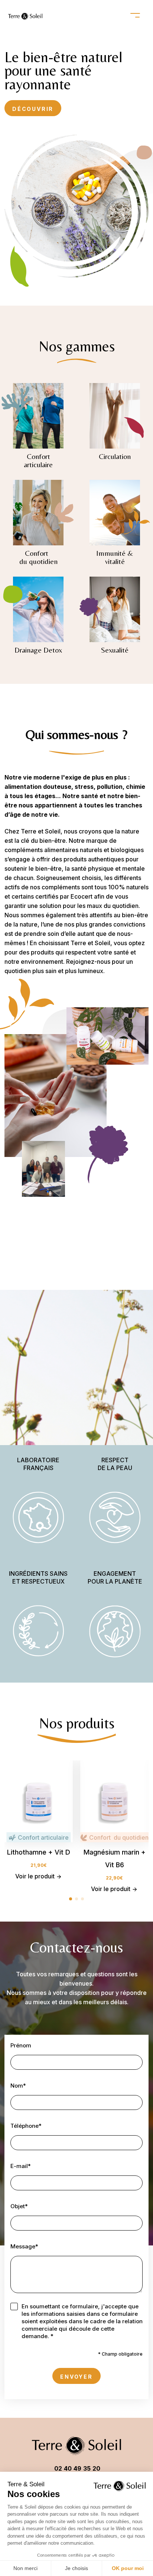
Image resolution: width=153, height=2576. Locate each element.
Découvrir (33, 109)
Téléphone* (26, 2126)
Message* (24, 2246)
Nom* (18, 2086)
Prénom (21, 2045)
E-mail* (21, 2166)
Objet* (19, 2206)
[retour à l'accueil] (25, 16)
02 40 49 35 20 (77, 2468)
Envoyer (76, 2377)
